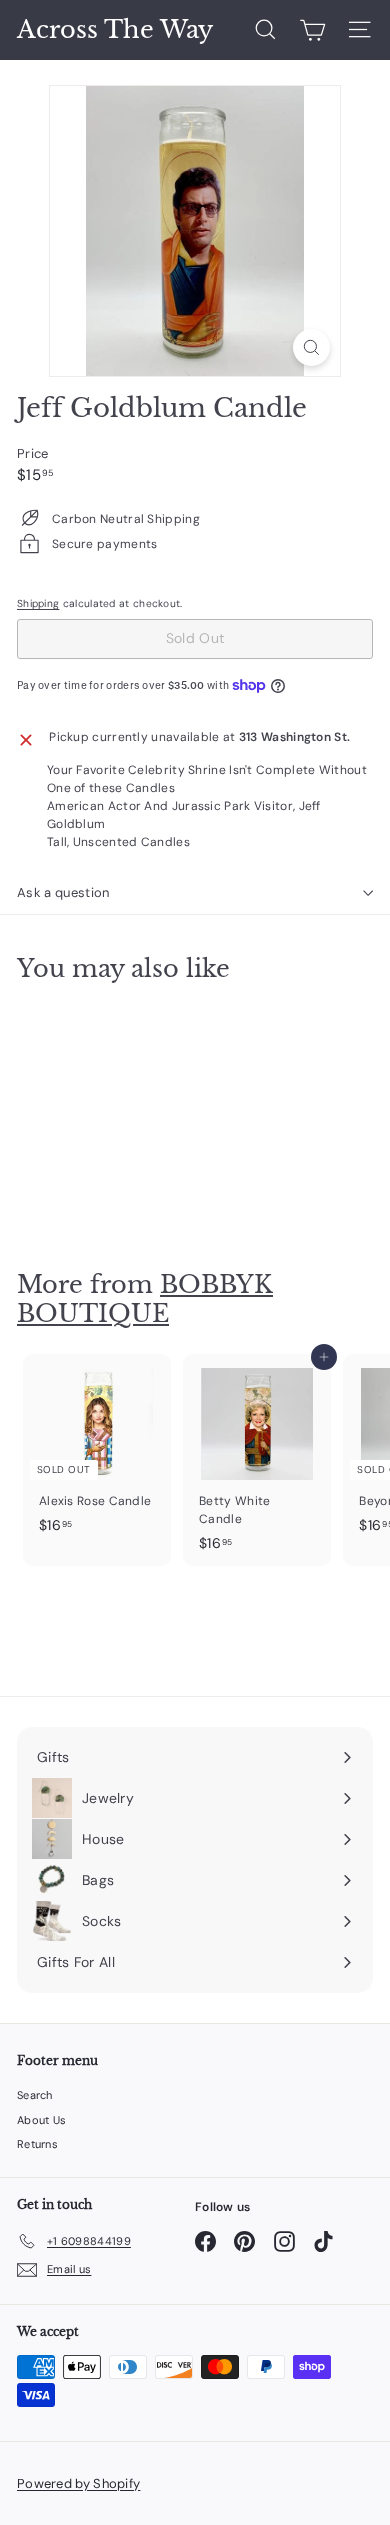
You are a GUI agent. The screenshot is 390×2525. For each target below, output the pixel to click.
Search (35, 2095)
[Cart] (312, 30)
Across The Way (115, 30)
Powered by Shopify (78, 2483)
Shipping (38, 603)
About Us (41, 2120)
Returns (37, 2144)
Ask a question (63, 892)
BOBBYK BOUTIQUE (145, 1299)
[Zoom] (311, 347)
